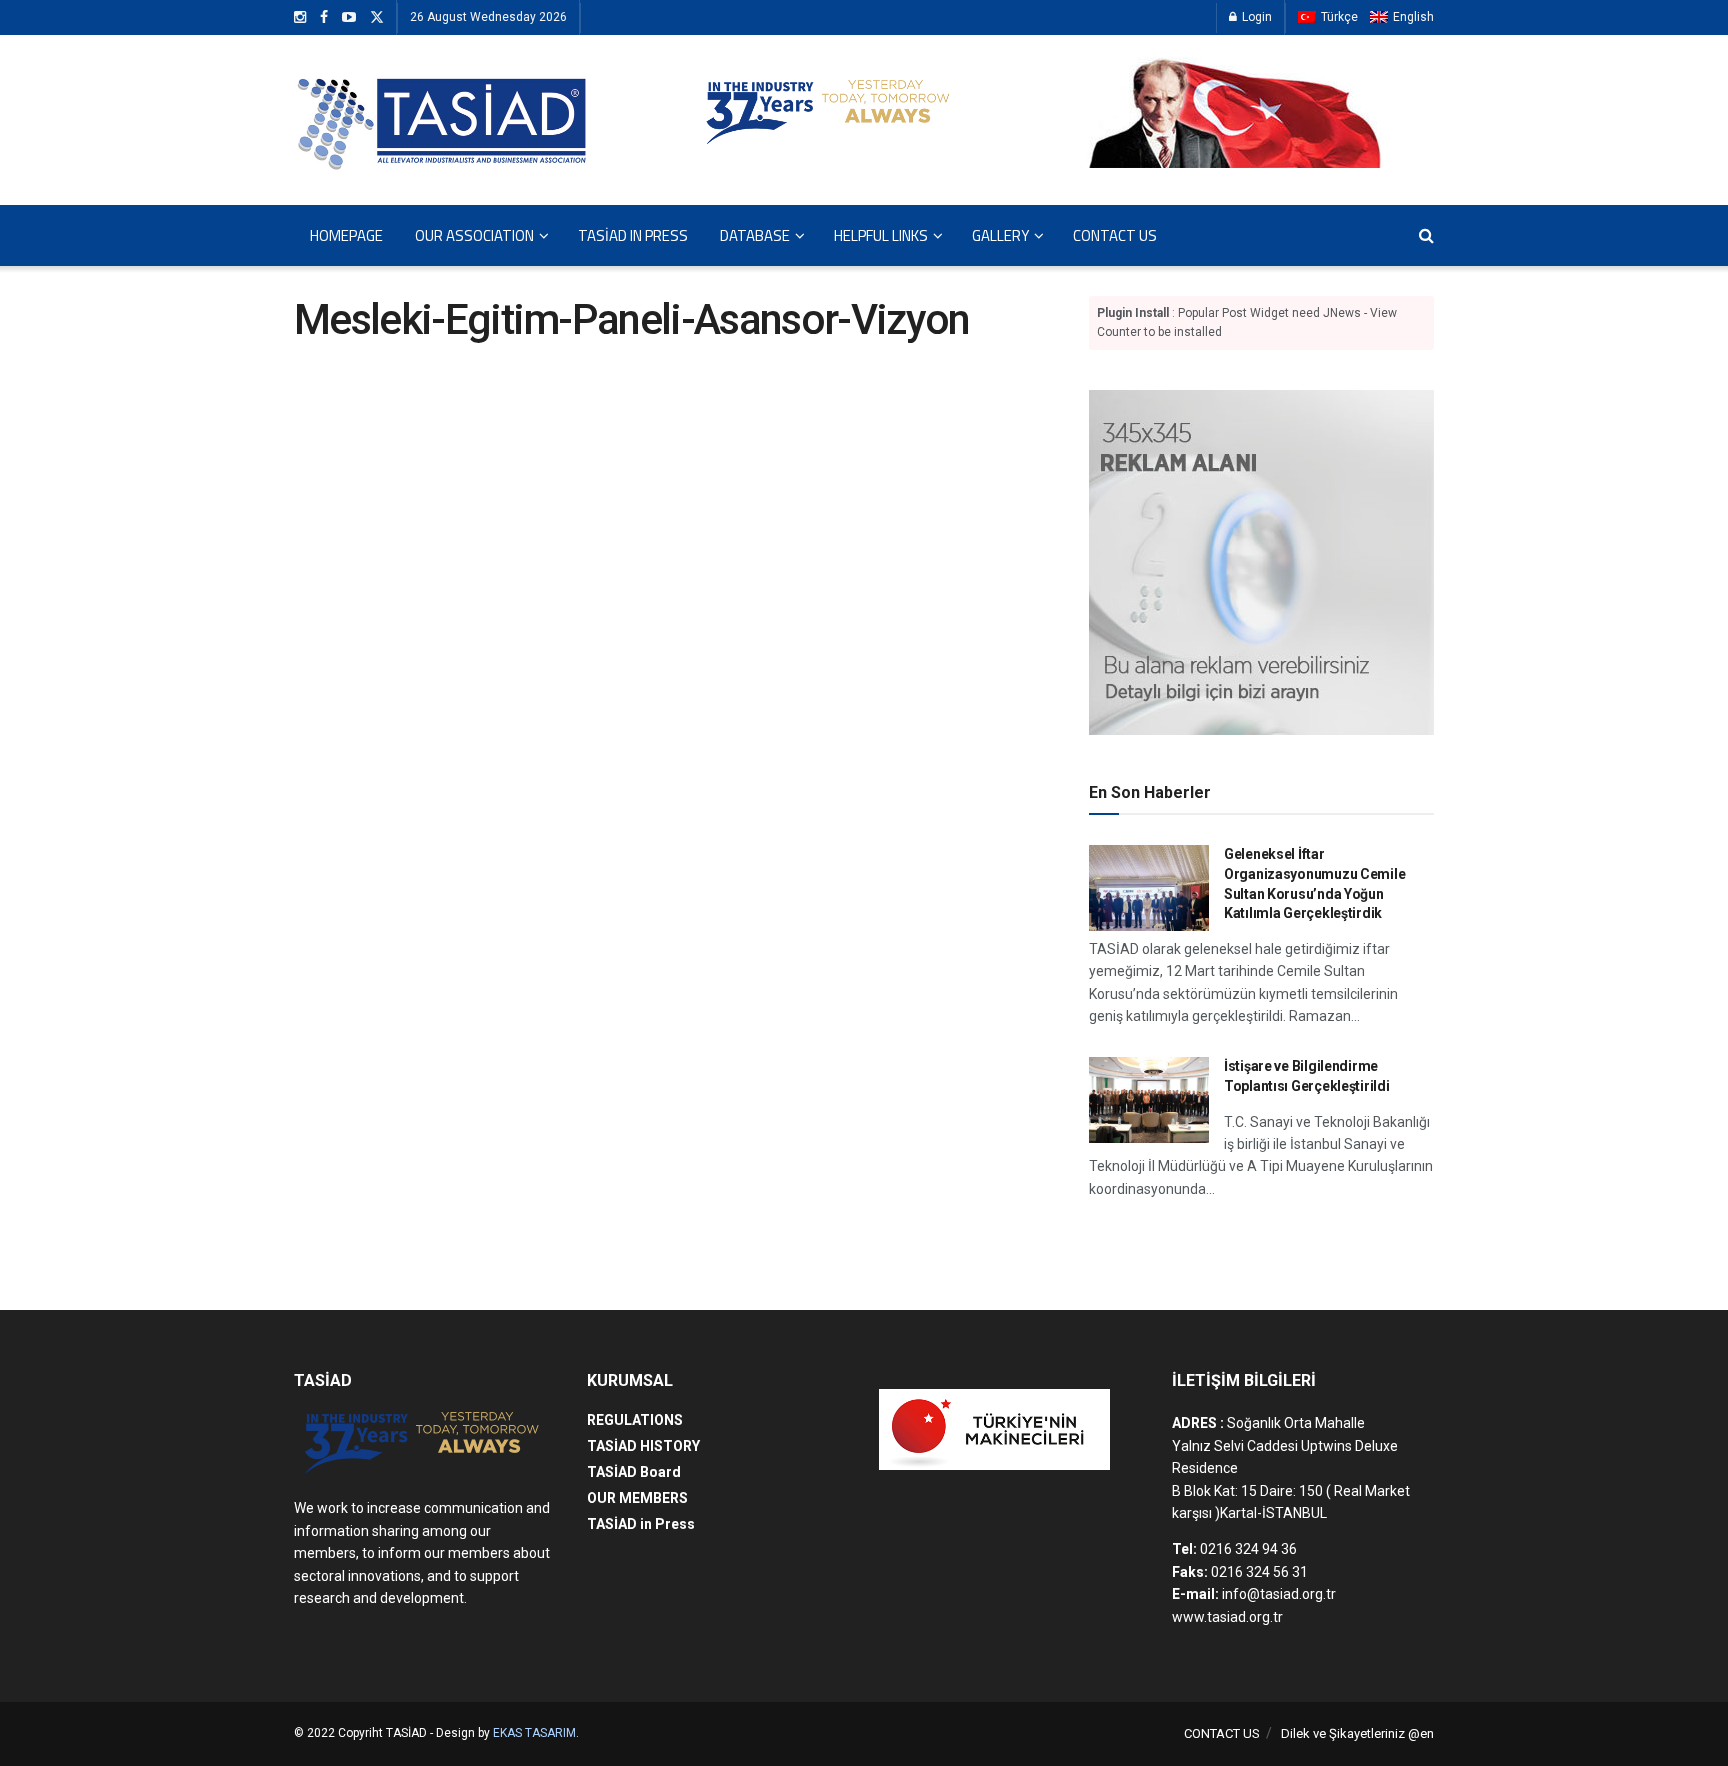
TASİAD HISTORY (643, 1446)
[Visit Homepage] (444, 120)
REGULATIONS (635, 1420)
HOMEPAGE (346, 235)
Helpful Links (881, 235)
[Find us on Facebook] (324, 18)
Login (1255, 17)
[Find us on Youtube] (349, 18)
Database (755, 235)
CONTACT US (1115, 235)
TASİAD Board (634, 1472)
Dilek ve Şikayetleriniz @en (1357, 1733)
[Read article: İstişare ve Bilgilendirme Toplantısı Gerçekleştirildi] (1149, 1100)
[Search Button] (1426, 235)
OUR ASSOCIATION (474, 235)
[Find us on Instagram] (300, 18)
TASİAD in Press (633, 235)
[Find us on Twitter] (377, 18)
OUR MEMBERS (637, 1498)
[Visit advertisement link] (1261, 562)
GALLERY (1000, 235)
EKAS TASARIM (534, 1733)
